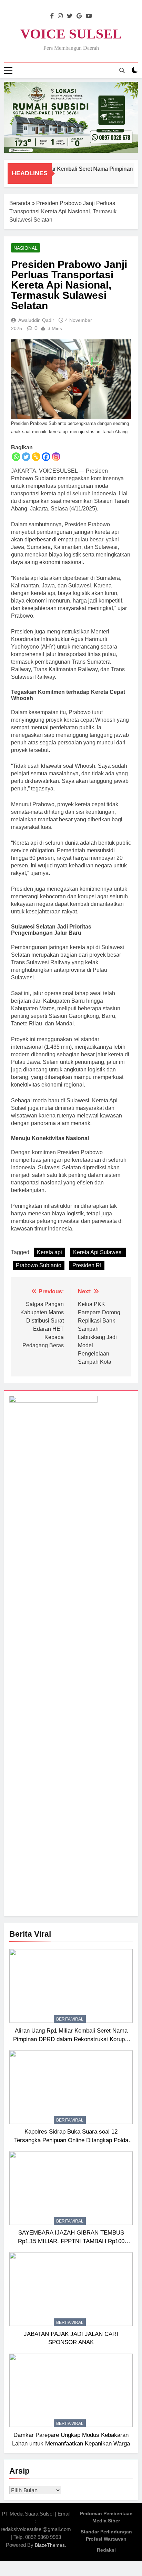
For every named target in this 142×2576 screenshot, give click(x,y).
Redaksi (106, 2550)
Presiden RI (87, 1265)
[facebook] (52, 16)
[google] (79, 16)
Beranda (20, 203)
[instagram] (60, 16)
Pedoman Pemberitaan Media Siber (106, 2517)
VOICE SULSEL (71, 34)
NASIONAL (26, 248)
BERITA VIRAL (70, 2019)
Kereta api (49, 1252)
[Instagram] (56, 457)
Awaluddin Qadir (36, 320)
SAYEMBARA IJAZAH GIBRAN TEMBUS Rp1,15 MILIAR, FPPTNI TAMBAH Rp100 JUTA (71, 2241)
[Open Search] (122, 70)
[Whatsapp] (16, 457)
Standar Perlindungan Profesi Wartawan (106, 2535)
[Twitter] (26, 457)
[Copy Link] (36, 457)
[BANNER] (71, 117)
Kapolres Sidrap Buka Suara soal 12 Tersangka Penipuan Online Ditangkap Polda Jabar (71, 2140)
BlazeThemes (50, 2545)
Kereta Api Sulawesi (98, 1252)
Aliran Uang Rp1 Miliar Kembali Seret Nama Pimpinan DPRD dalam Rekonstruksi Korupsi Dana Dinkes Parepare (71, 2039)
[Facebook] (46, 457)
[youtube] (89, 16)
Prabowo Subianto (39, 1265)
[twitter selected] (70, 16)
